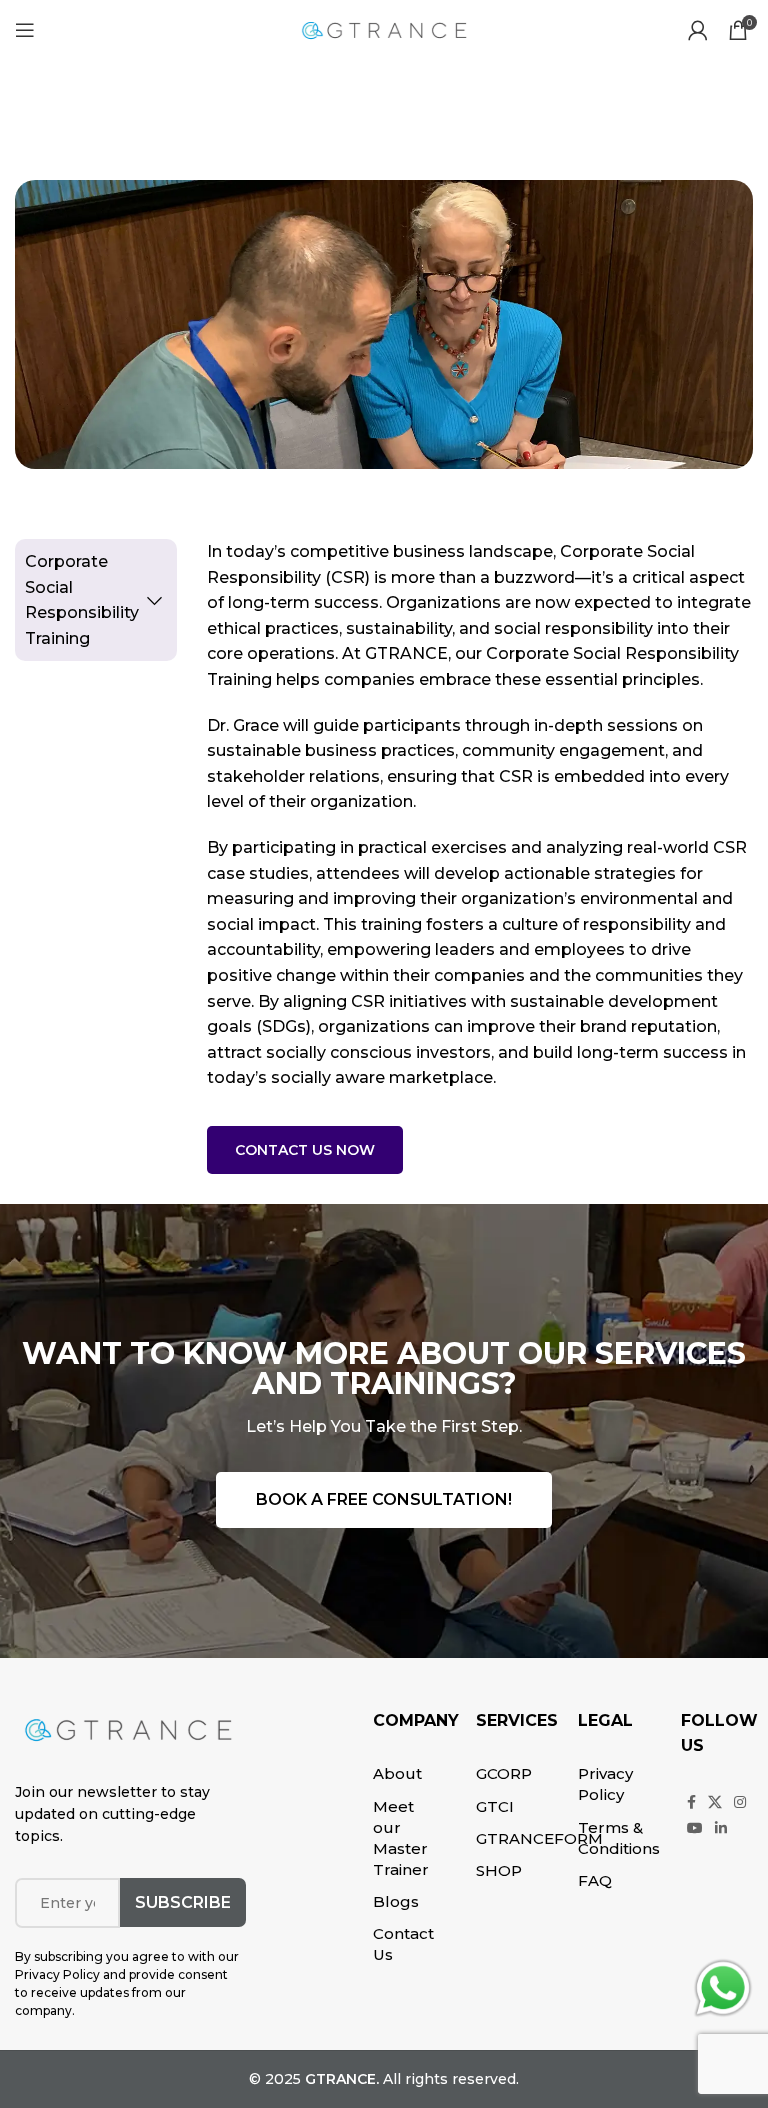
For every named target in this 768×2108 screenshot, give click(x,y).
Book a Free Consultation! (384, 1499)
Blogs (396, 1901)
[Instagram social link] (740, 1802)
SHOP (499, 1870)
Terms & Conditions (619, 1838)
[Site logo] (384, 28)
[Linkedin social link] (721, 1828)
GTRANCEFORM (539, 1838)
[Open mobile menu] (25, 30)
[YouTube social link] (695, 1828)
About (397, 1773)
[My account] (698, 30)
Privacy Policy (605, 1784)
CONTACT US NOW (305, 1150)
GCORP (504, 1773)
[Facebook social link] (691, 1802)
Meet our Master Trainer (401, 1838)
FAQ (595, 1880)
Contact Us (403, 1944)
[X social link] (715, 1802)
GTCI (495, 1806)
